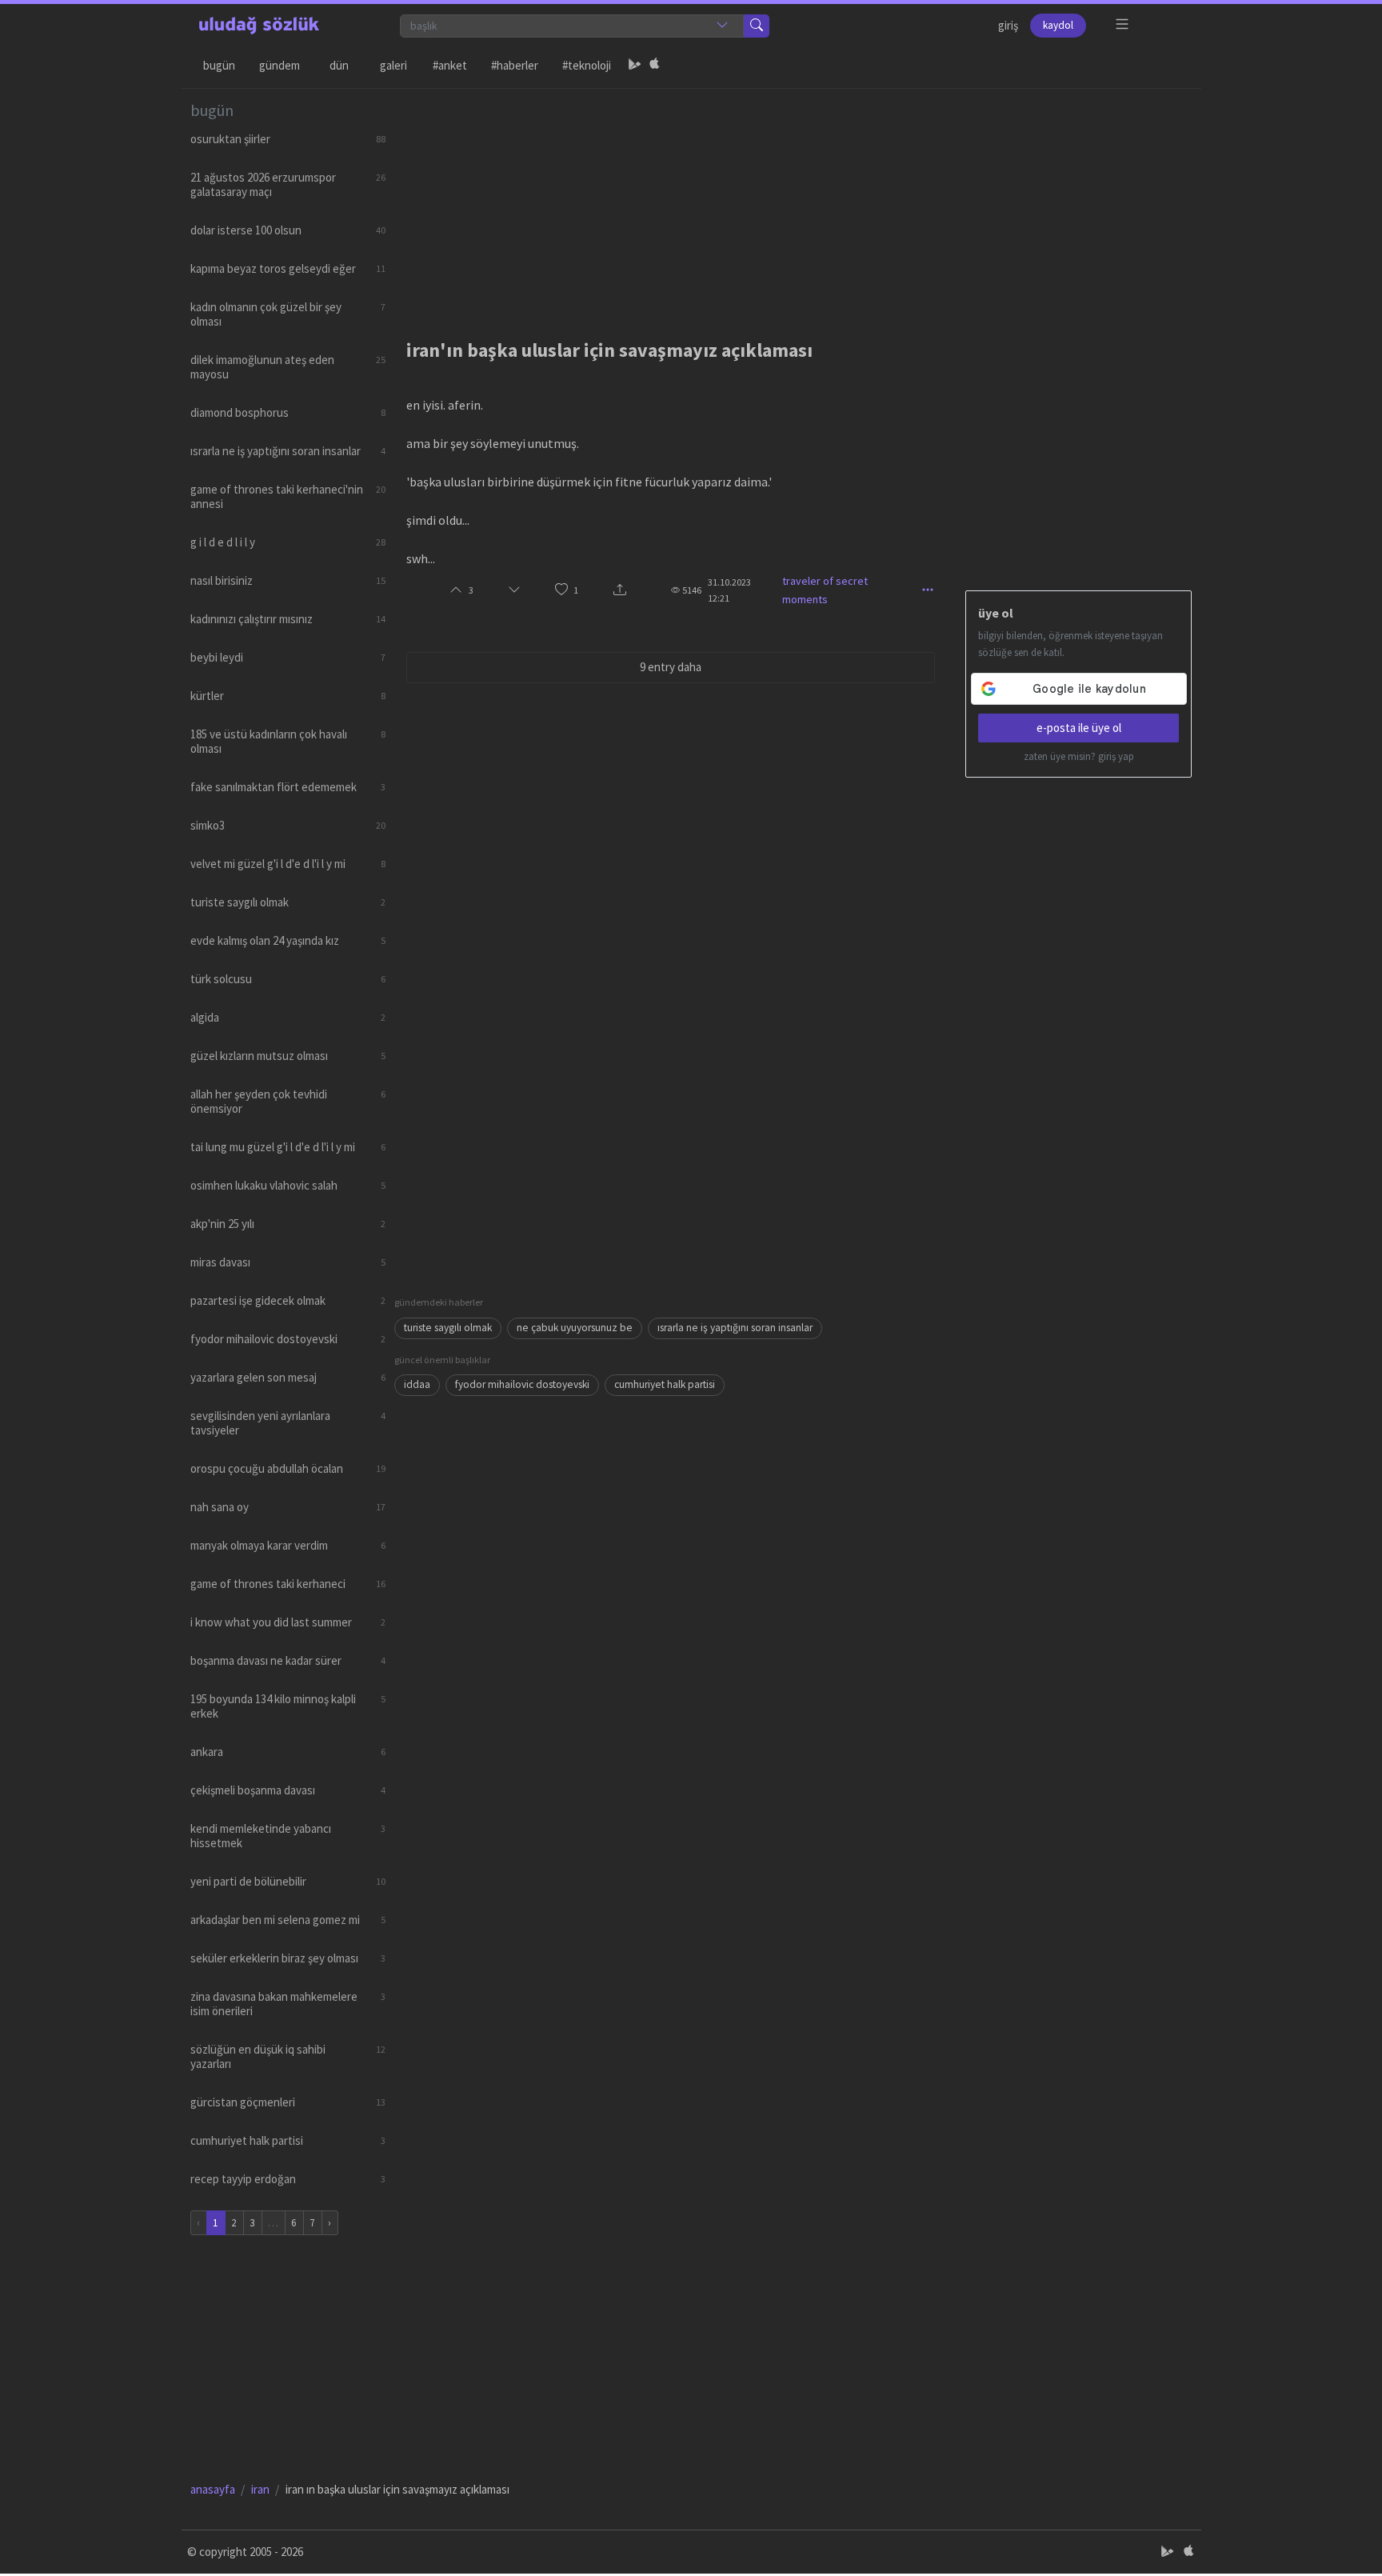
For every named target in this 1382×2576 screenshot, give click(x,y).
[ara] (757, 26)
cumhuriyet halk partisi (665, 1384)
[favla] (561, 590)
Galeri (393, 65)
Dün (339, 65)
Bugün (219, 65)
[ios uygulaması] (654, 66)
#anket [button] (450, 65)
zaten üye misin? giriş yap (1079, 756)
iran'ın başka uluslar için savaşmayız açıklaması (609, 350)
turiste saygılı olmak (448, 1328)
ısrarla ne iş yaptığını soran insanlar (735, 1328)
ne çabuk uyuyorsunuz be (575, 1328)
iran (260, 2489)
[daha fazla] (1122, 24)
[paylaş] (620, 591)
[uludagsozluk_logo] (259, 26)
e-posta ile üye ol (1079, 728)
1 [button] (576, 590)
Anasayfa (213, 2489)
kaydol (1058, 25)
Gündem (280, 65)
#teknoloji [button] (587, 65)
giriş (1008, 25)
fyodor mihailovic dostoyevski (522, 1384)
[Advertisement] (793, 201)
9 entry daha (671, 667)
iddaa (417, 1384)
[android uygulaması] (635, 66)
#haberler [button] (515, 65)
